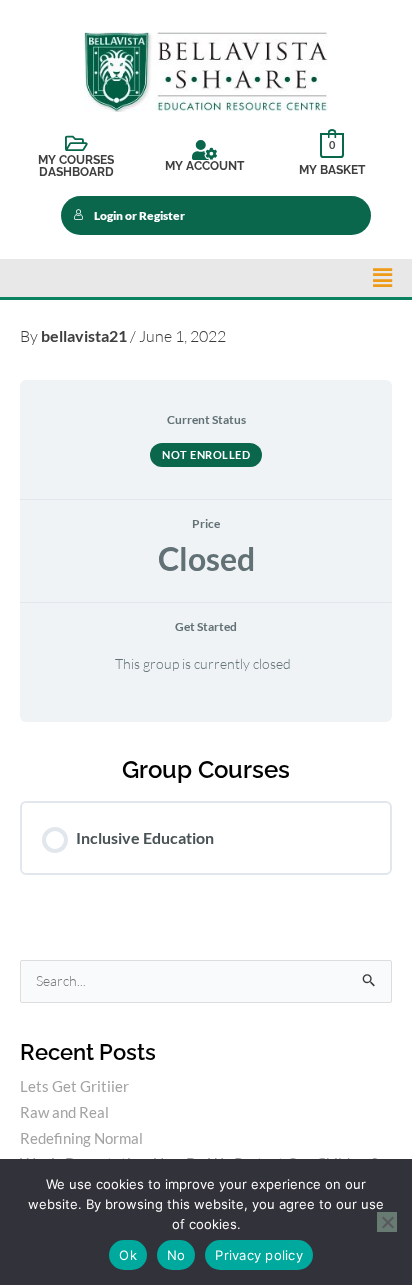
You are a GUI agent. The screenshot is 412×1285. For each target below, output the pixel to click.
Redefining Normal (81, 1138)
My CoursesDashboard (76, 166)
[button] (382, 277)
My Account (204, 166)
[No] (387, 1222)
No (176, 1255)
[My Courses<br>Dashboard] (76, 144)
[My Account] (204, 150)
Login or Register (139, 215)
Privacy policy (259, 1255)
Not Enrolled (206, 454)
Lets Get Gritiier (74, 1086)
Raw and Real (64, 1112)
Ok (128, 1255)
